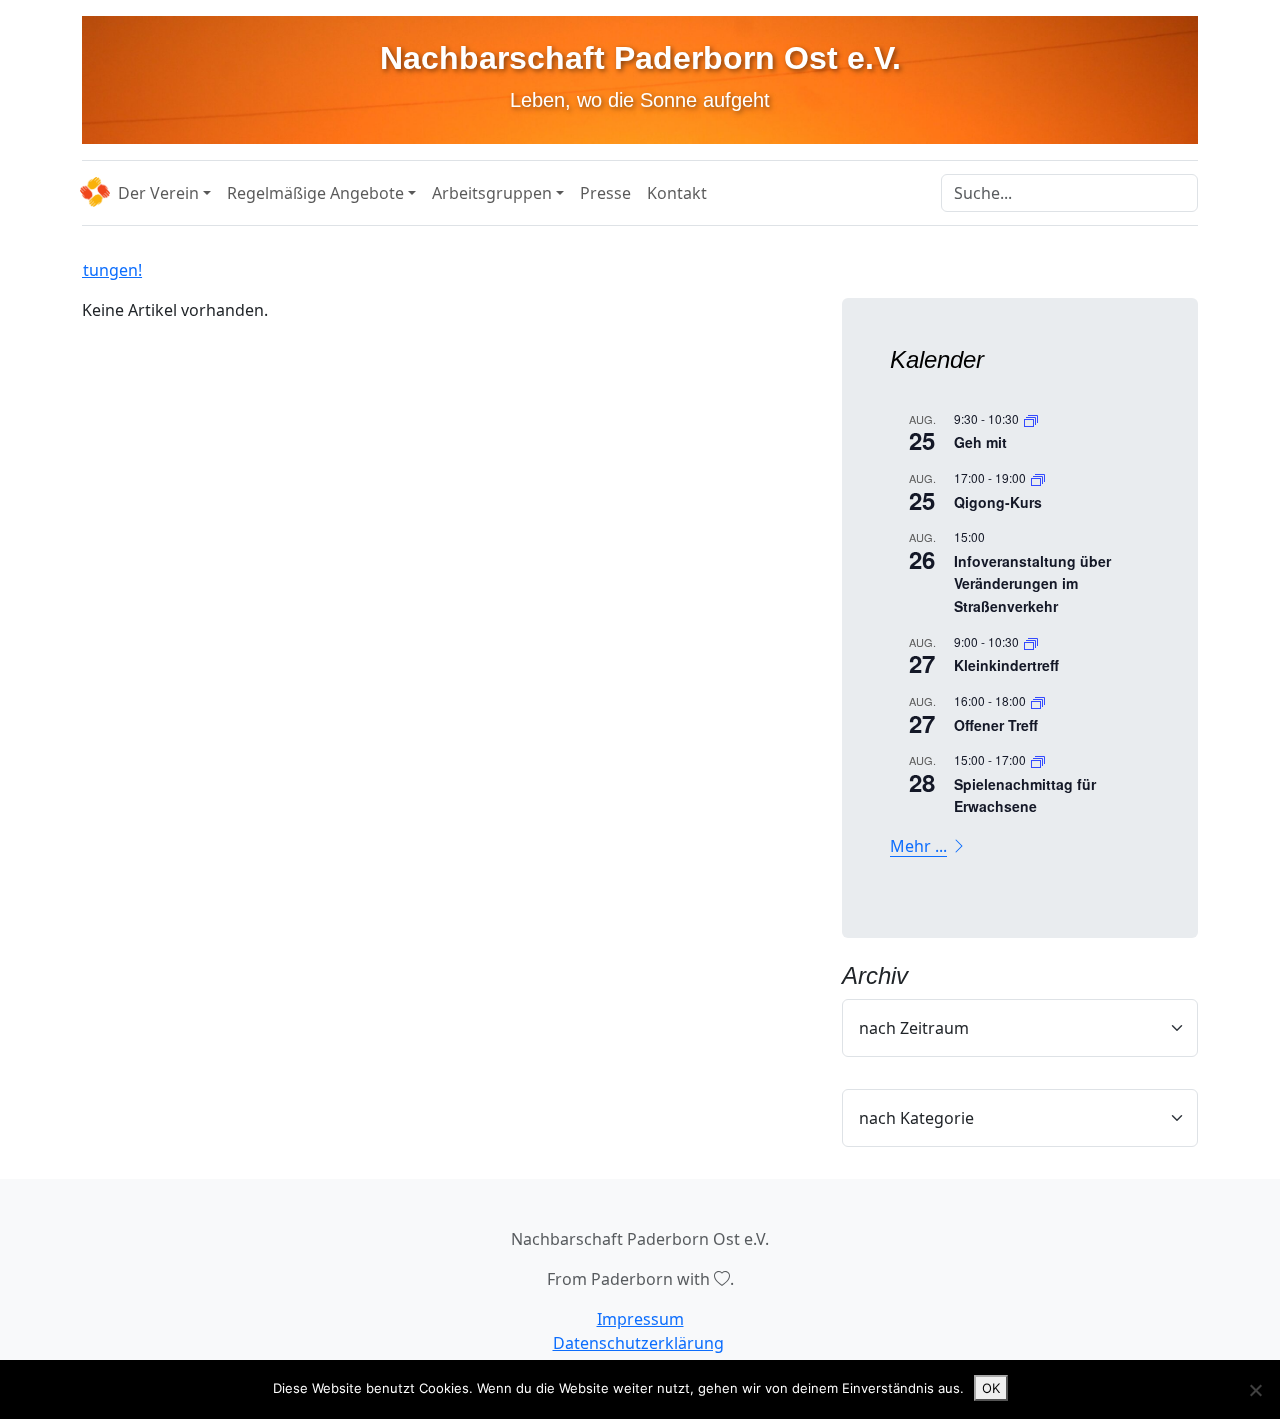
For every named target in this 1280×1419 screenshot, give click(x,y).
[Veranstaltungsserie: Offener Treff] (1038, 700)
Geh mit (980, 442)
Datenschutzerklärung (638, 1343)
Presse (605, 193)
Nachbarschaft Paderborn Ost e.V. (640, 58)
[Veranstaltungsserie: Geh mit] (1031, 418)
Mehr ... (918, 846)
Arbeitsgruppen (492, 193)
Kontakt (677, 193)
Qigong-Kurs (998, 502)
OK (991, 1388)
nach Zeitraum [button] (914, 1028)
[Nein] (1255, 1390)
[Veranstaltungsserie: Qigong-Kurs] (1038, 477)
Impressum (640, 1319)
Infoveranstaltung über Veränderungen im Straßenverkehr (1032, 583)
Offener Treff (996, 725)
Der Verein (158, 193)
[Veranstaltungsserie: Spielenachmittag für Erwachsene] (1038, 759)
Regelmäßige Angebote (315, 193)
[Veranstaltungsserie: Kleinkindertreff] (1031, 641)
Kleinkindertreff (1006, 665)
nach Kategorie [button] (916, 1118)
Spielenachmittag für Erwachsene (1025, 795)
